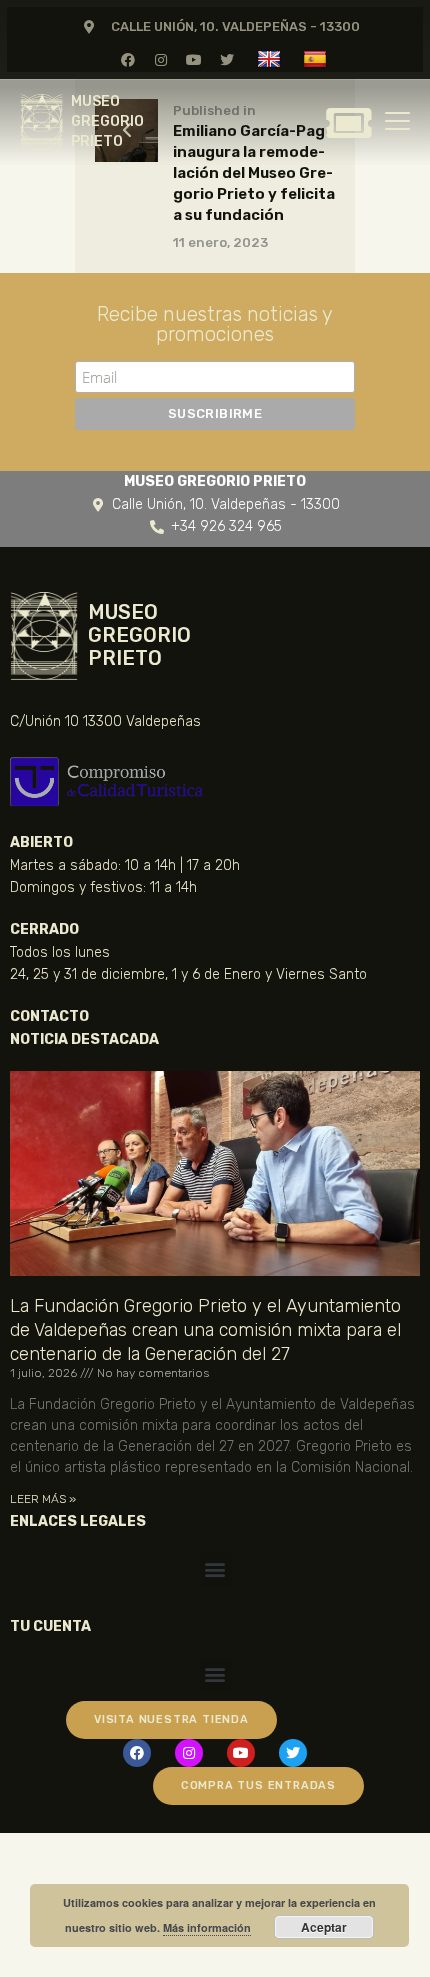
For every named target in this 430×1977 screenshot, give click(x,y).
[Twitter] (227, 59)
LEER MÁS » (43, 1499)
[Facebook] (127, 59)
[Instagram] (160, 59)
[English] (271, 58)
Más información (207, 1927)
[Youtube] (194, 59)
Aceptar (324, 1927)
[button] (215, 1569)
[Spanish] (317, 58)
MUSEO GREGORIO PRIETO (107, 121)
